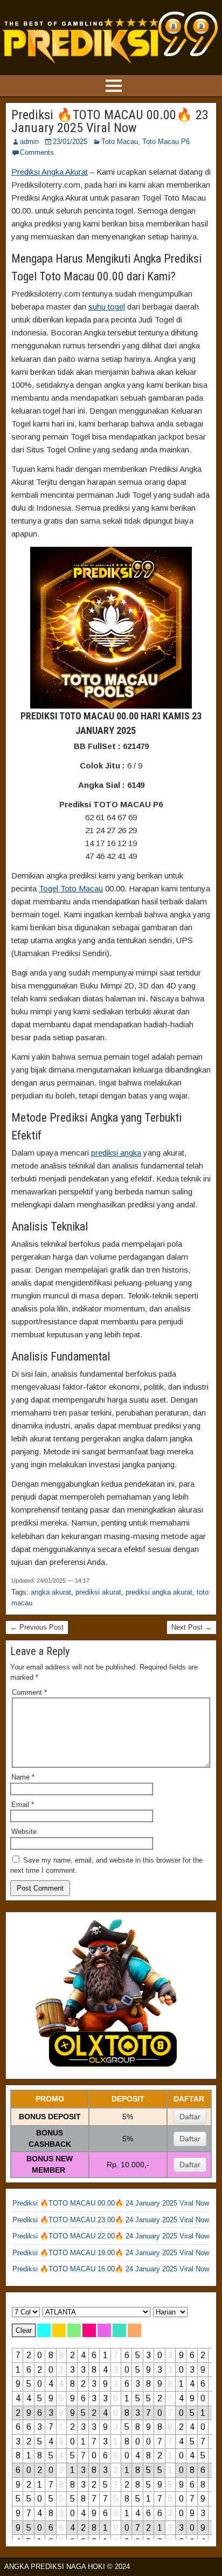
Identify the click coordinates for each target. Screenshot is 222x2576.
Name (23, 1777)
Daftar (190, 2117)
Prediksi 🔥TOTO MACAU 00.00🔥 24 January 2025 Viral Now (111, 2203)
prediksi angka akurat (159, 1592)
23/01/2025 (70, 142)
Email (23, 1805)
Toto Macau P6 (166, 142)
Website (24, 1832)
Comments (37, 152)
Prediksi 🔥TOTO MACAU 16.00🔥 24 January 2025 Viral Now (111, 2269)
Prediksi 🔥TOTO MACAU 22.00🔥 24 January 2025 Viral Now (111, 2236)
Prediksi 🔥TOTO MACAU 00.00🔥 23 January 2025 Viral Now (110, 121)
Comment (29, 1692)
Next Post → (192, 1627)
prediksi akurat (98, 1592)
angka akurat (51, 1592)
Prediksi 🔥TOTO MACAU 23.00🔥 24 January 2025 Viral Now (111, 2220)
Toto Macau (120, 142)
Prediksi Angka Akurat (50, 172)
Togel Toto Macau (71, 888)
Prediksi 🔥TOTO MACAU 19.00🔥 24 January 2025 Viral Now (111, 2253)
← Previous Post (37, 1627)
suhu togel (107, 307)
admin (29, 142)
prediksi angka (116, 1153)
